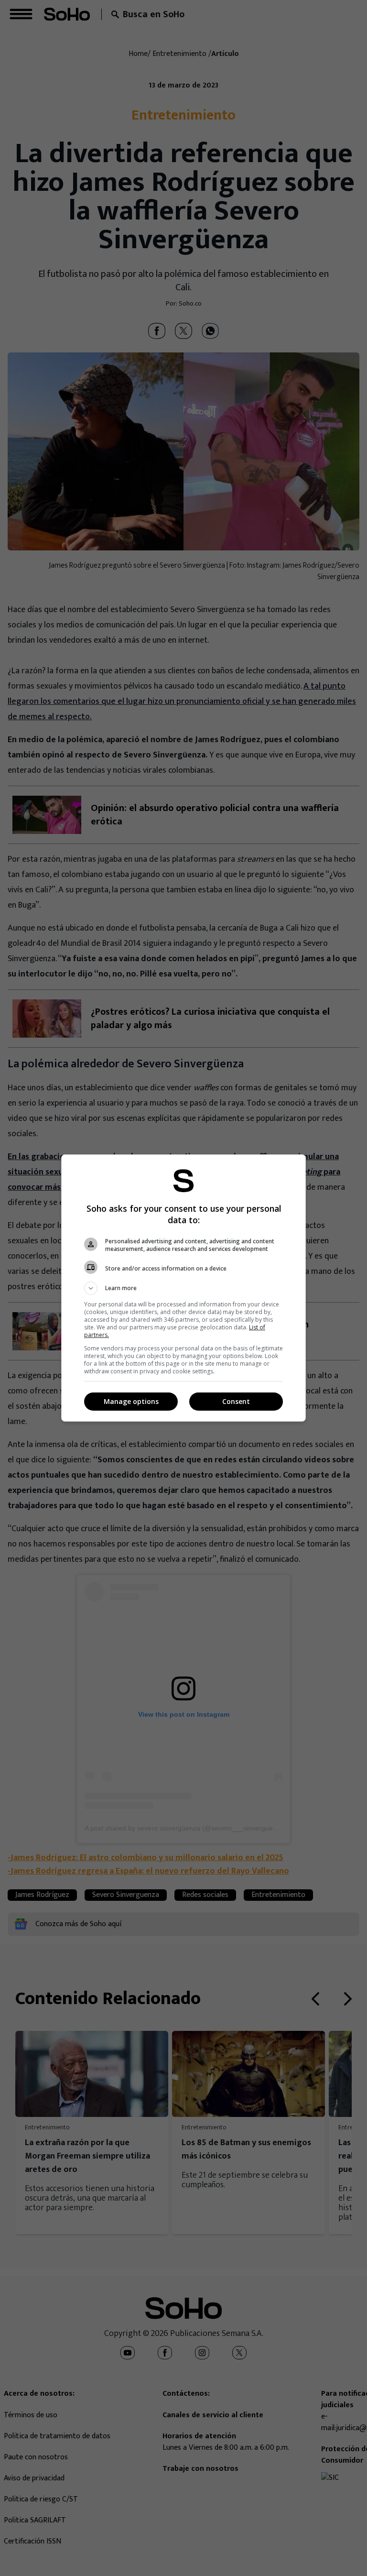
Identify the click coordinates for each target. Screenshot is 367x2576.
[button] (183, 1288)
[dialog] (183, 1288)
